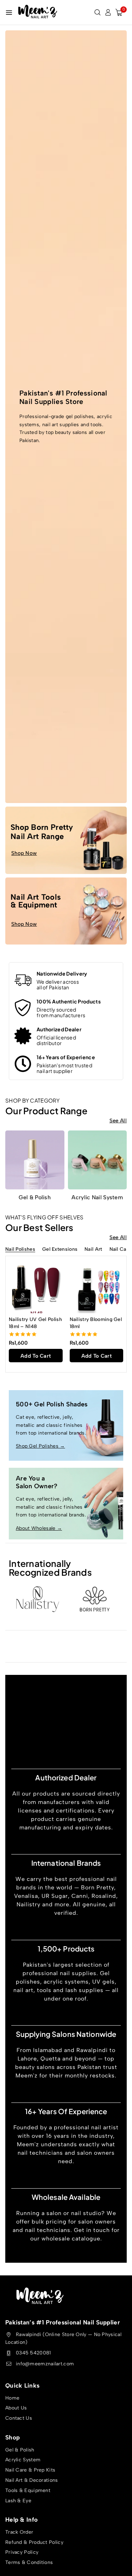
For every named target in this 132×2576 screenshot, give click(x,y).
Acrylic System (23, 2460)
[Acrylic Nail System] (98, 1160)
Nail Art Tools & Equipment (36, 901)
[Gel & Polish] (35, 1160)
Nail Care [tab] (120, 1250)
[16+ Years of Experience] (23, 1064)
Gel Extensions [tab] (60, 1250)
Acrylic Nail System (97, 1197)
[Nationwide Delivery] (23, 980)
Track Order (19, 2532)
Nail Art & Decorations (32, 2480)
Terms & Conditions (29, 2563)
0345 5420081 (33, 2353)
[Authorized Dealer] (23, 1036)
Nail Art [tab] (93, 1250)
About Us (16, 2408)
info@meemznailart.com (45, 2364)
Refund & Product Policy (34, 2542)
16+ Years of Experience (66, 1057)
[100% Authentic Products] (23, 1008)
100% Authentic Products (69, 1001)
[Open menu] (9, 13)
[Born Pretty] (95, 1599)
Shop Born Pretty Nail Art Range (42, 832)
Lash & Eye (18, 2501)
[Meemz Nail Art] (38, 12)
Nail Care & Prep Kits (30, 2470)
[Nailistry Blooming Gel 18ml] (97, 1286)
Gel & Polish (35, 1197)
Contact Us (19, 2418)
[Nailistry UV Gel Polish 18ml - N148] (36, 1286)
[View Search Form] (98, 12)
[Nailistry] (37, 1599)
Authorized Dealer (59, 1029)
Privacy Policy (22, 2553)
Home (12, 2398)
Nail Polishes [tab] (20, 1250)
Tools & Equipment (28, 2490)
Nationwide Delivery (62, 973)
